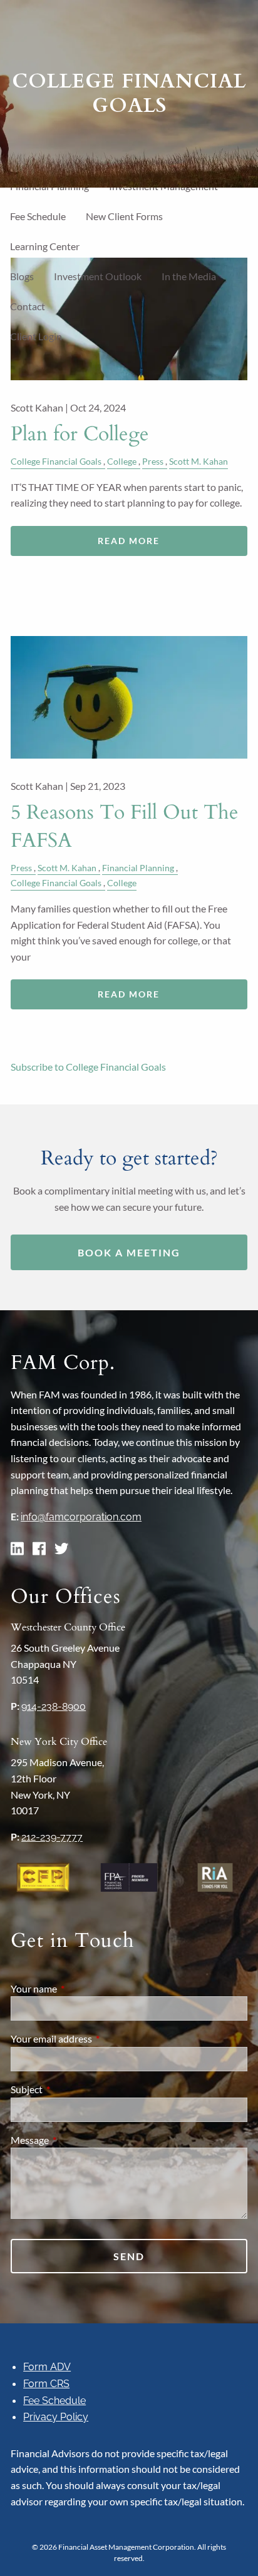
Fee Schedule (38, 216)
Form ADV (47, 2367)
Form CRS (46, 2384)
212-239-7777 (52, 1837)
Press (153, 461)
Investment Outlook (98, 276)
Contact (28, 306)
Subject (72, 2089)
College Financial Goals (56, 461)
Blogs (22, 276)
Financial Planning (138, 868)
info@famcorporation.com (81, 1517)
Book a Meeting (129, 1252)
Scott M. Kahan (199, 461)
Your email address (96, 2038)
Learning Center (45, 246)
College (122, 461)
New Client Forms (124, 216)
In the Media (189, 276)
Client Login (36, 336)
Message (75, 2140)
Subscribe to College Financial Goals (88, 1067)
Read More (129, 541)
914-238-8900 (54, 1706)
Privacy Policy (56, 2417)
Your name (79, 1988)
